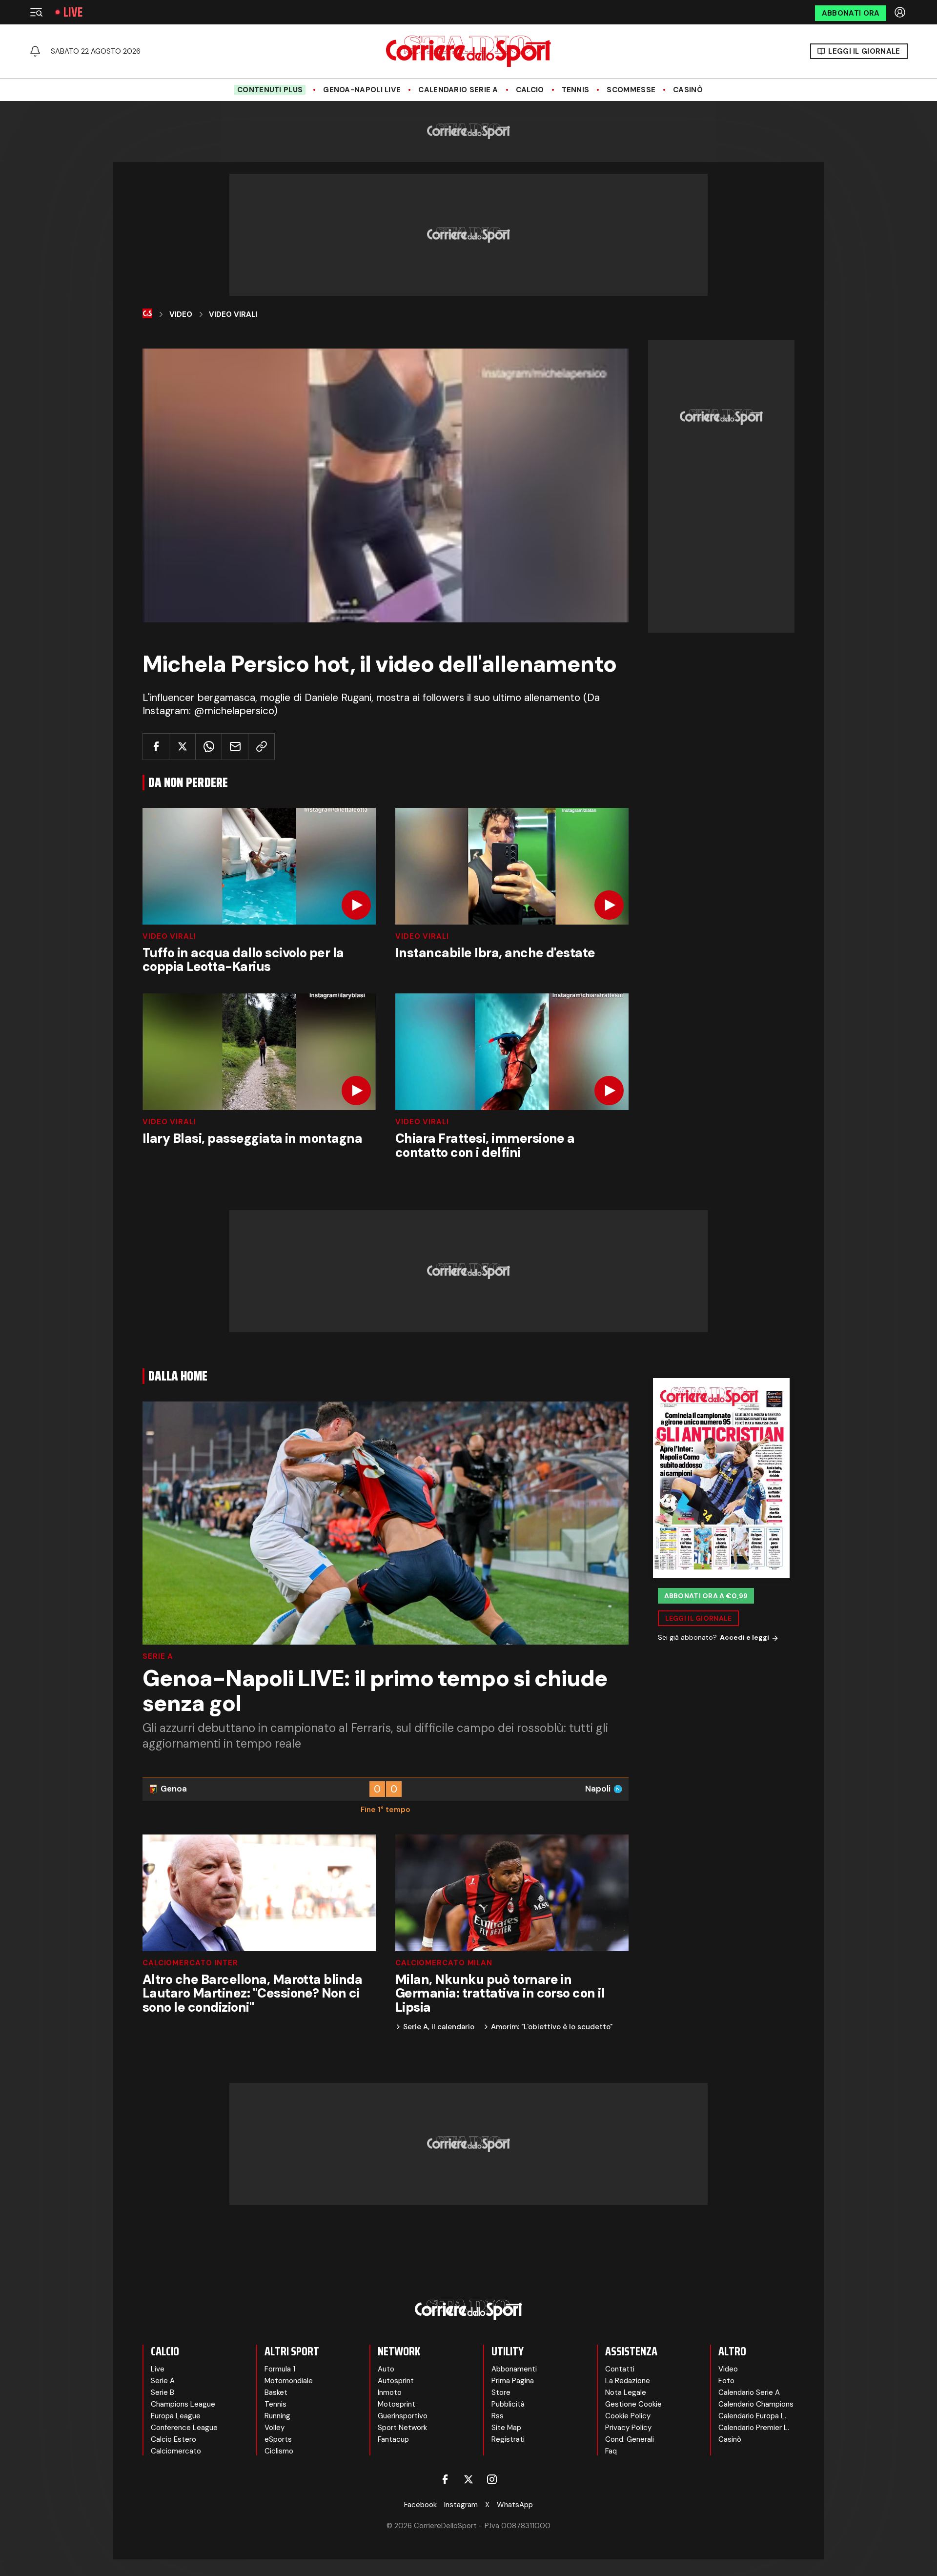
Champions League (183, 2404)
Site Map (506, 2428)
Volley (275, 2428)
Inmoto (390, 2392)
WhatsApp (515, 2505)
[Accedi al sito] (901, 12)
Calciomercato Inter (190, 1963)
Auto (386, 2369)
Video (181, 314)
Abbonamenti (514, 2369)
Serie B (163, 2392)
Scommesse (631, 90)
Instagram (461, 2505)
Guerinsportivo (403, 2416)
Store (501, 2392)
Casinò (688, 90)
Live (73, 12)
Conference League (184, 2428)
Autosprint (396, 2381)
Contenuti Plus (270, 90)
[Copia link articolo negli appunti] (261, 747)
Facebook (420, 2505)
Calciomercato (176, 2451)
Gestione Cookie (633, 2404)
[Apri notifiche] (35, 51)
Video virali (169, 937)
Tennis (576, 90)
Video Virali (233, 314)
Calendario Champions (756, 2404)
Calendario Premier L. (754, 2428)
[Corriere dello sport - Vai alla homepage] (468, 51)
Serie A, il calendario (439, 2027)
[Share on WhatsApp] (209, 747)
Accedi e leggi (744, 1638)
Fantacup (393, 2439)
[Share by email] (235, 747)
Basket (276, 2392)
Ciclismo (279, 2451)
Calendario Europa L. (752, 2416)
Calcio (530, 90)
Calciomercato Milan (444, 1963)
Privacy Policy (628, 2428)
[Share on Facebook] (156, 747)
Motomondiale (289, 2381)
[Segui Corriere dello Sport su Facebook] (445, 2479)
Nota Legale (626, 2392)
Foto (726, 2381)
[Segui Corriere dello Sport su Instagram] (492, 2479)
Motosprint (397, 2404)
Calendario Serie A (458, 90)
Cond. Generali (630, 2439)
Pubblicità (508, 2404)
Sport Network (402, 2428)
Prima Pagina (513, 2381)
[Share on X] (182, 747)
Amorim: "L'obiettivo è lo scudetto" (552, 2027)
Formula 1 (280, 2369)
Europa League (176, 2416)
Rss (498, 2416)
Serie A (158, 1657)
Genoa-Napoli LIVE (362, 90)
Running (277, 2416)
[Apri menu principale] (36, 12)
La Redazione (628, 2381)
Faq (611, 2451)
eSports (278, 2439)
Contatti (620, 2369)
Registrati (508, 2439)
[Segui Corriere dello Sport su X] (468, 2479)
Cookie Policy (628, 2416)
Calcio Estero (173, 2439)
